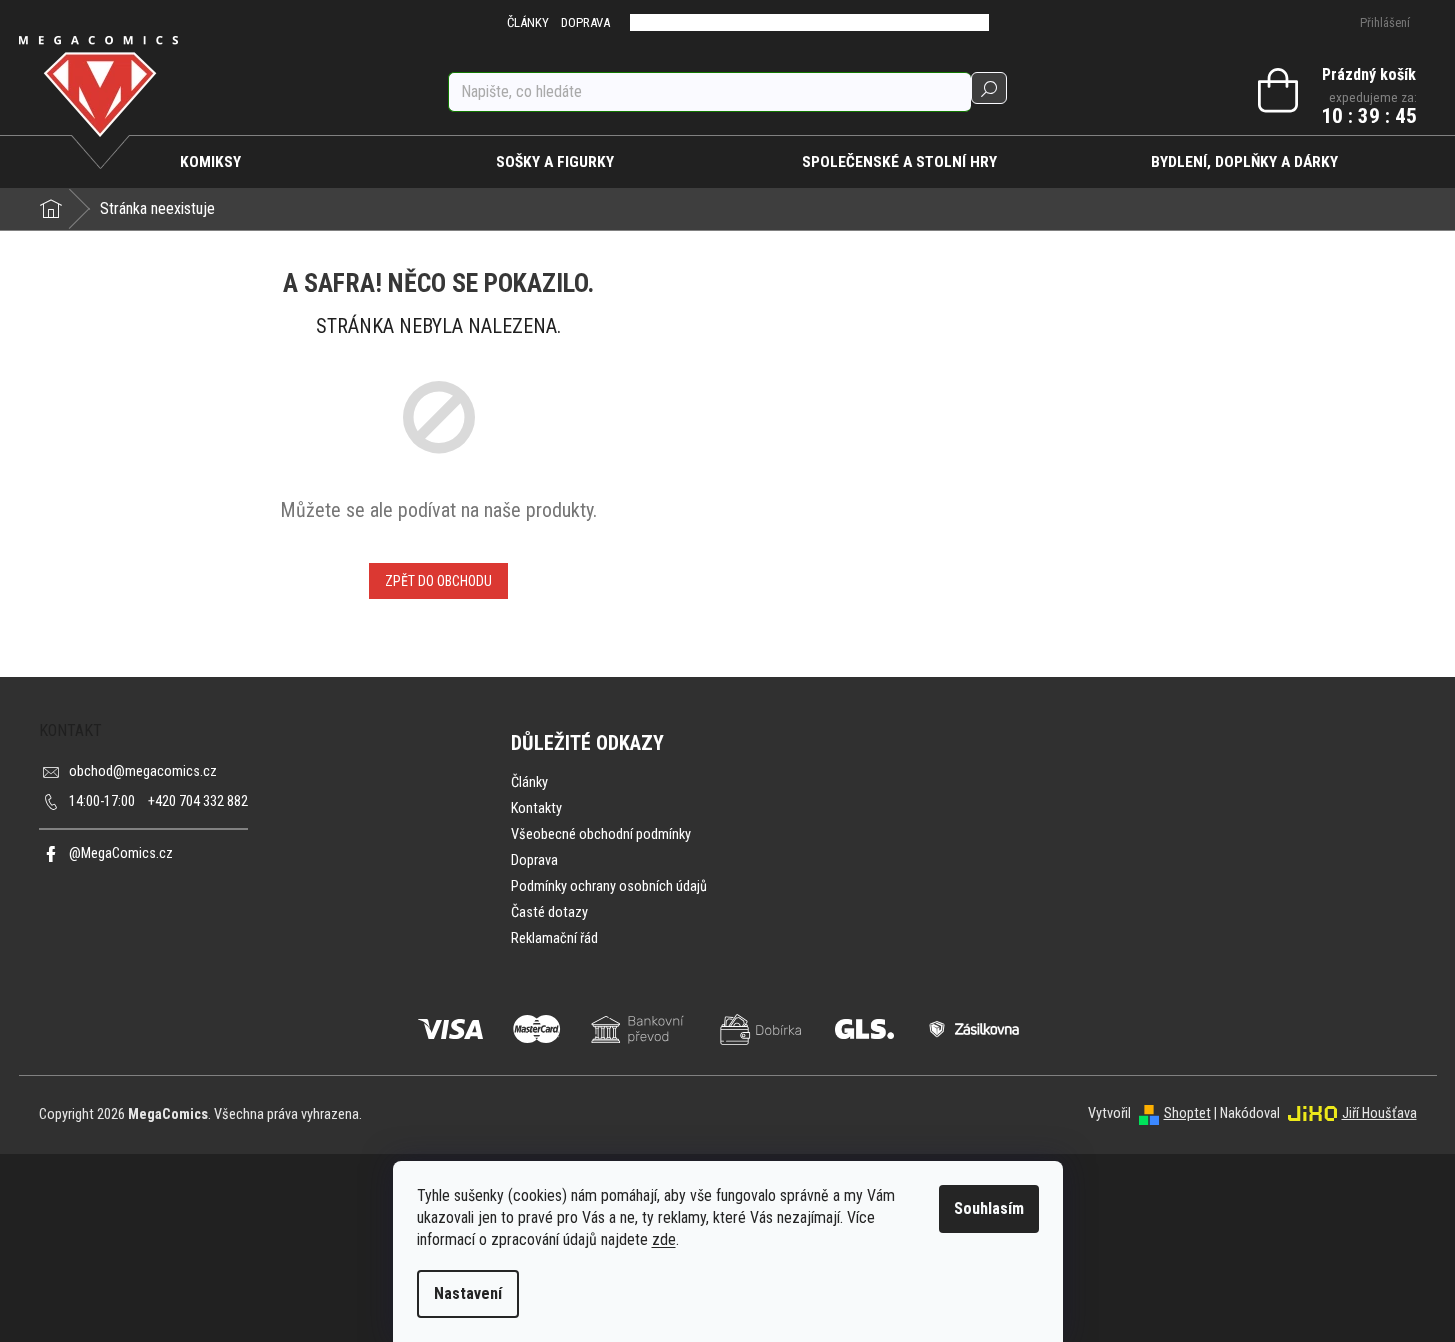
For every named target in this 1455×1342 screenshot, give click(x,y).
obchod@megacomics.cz (143, 771)
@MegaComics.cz (121, 853)
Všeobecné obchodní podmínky (601, 834)
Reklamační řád (554, 938)
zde (664, 1239)
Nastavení (468, 1293)
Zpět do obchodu (438, 581)
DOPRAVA (585, 22)
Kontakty (536, 808)
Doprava (534, 860)
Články (529, 782)
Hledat (989, 88)
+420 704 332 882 (158, 801)
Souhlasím (989, 1208)
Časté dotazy (549, 912)
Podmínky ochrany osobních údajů (609, 886)
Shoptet (1187, 1113)
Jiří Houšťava (1379, 1113)
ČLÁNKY (528, 22)
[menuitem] (211, 162)
